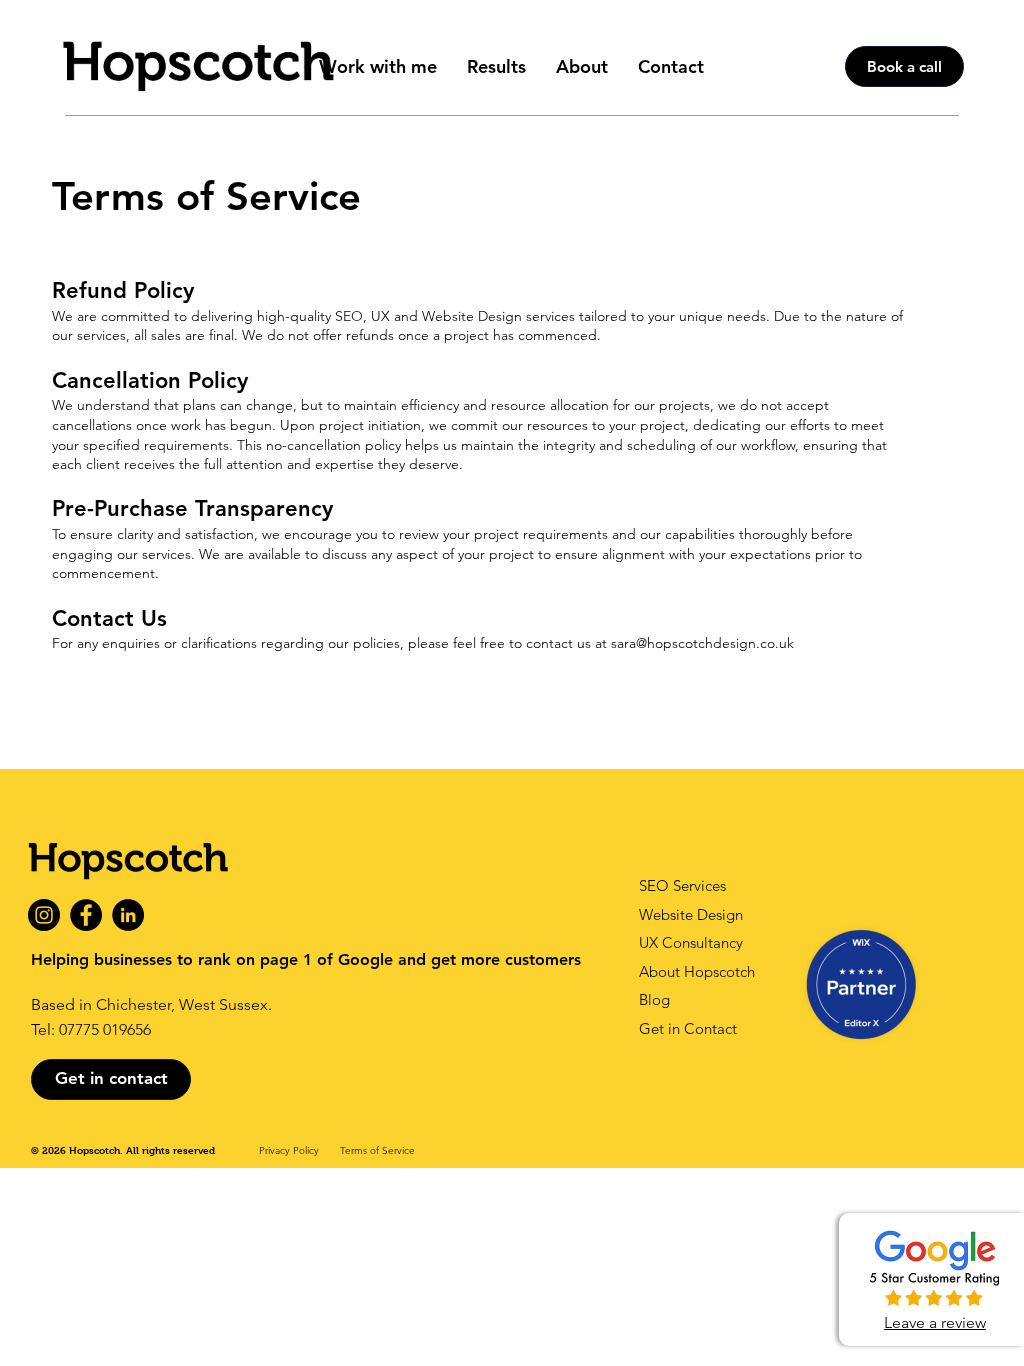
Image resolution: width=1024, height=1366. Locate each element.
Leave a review (935, 1322)
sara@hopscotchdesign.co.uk (702, 643)
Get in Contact (688, 1028)
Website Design (691, 914)
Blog (654, 999)
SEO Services (682, 885)
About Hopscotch (697, 971)
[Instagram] (44, 915)
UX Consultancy (691, 942)
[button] (378, 66)
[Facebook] (86, 915)
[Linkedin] (128, 915)
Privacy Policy (289, 1150)
